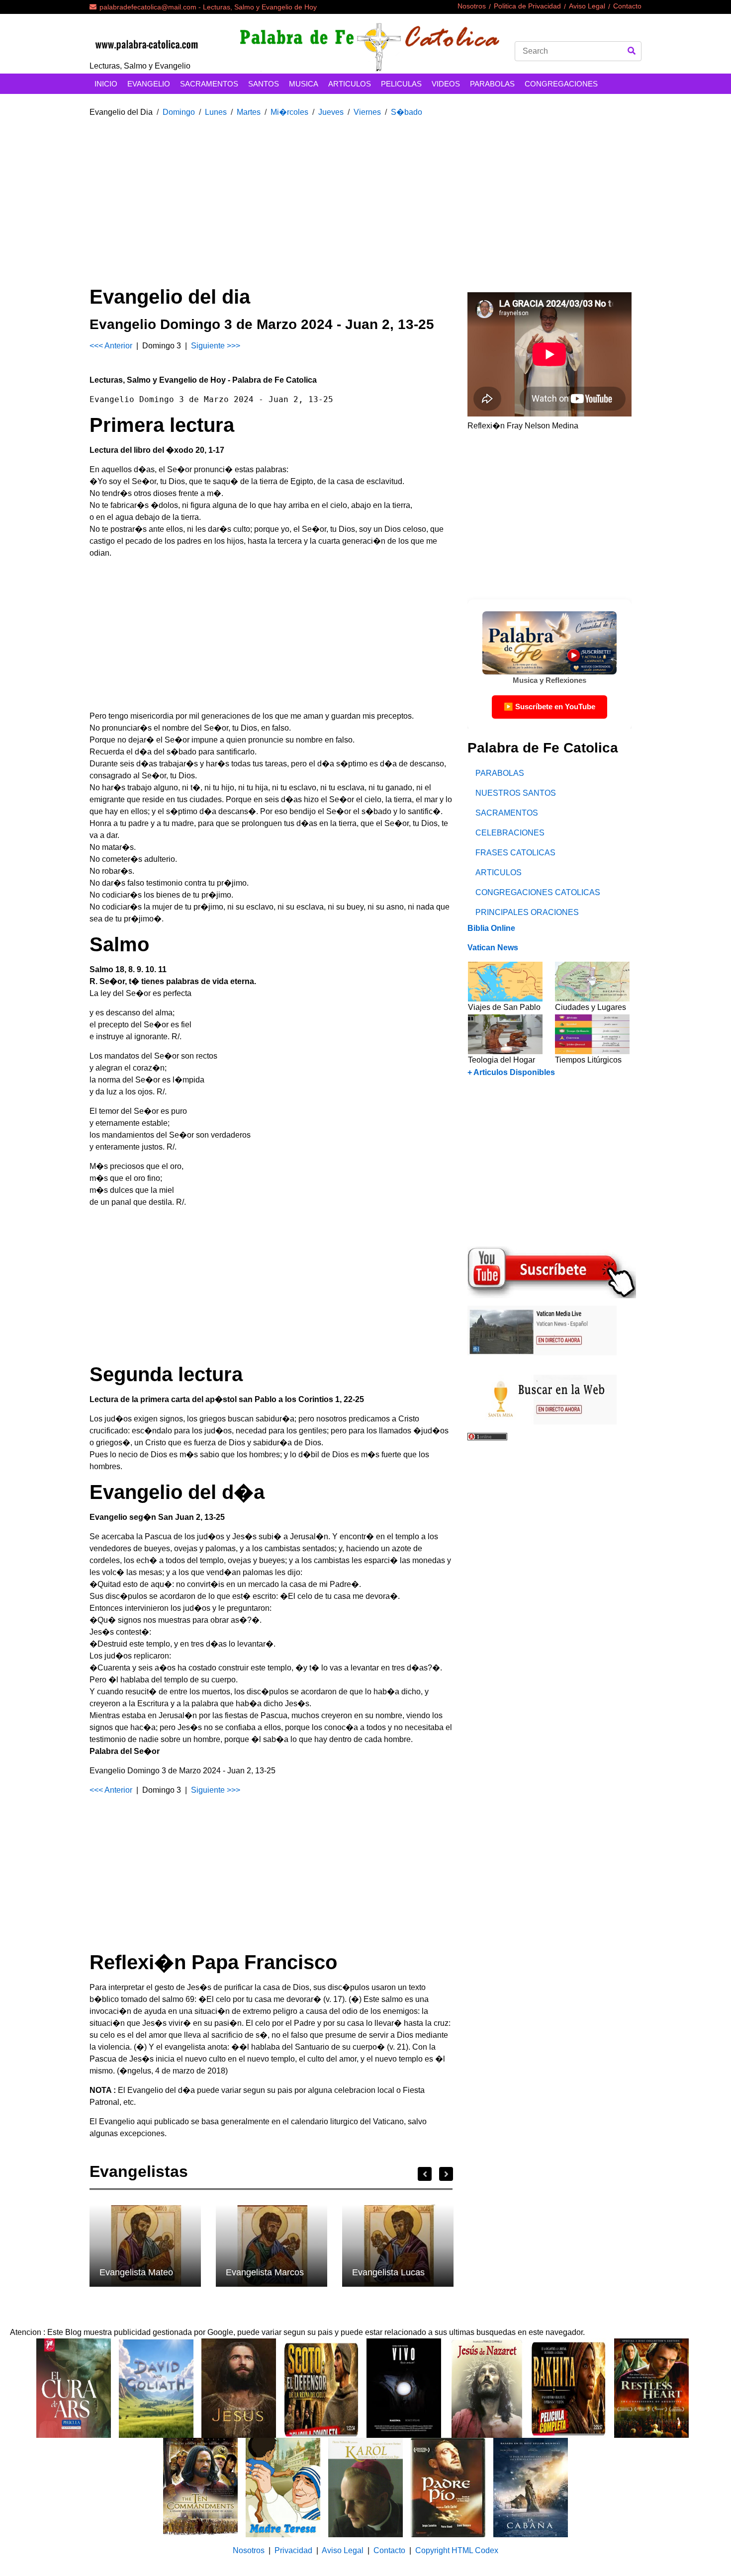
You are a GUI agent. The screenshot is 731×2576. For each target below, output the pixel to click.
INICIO (106, 84)
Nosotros (472, 6)
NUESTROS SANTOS (516, 793)
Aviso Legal (587, 6)
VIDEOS (446, 84)
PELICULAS (401, 84)
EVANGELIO (149, 84)
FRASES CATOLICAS (515, 853)
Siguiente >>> (216, 346)
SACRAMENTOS (209, 84)
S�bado (407, 112)
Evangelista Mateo (136, 2272)
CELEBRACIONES (510, 833)
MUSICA (304, 84)
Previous (425, 2174)
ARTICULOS (350, 84)
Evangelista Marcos (265, 2272)
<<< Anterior (112, 346)
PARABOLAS (492, 84)
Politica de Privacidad (527, 6)
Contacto (627, 6)
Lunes (216, 112)
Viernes (367, 112)
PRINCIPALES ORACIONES (527, 912)
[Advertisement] (365, 195)
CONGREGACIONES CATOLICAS (538, 892)
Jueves (331, 112)
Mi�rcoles (289, 112)
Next (446, 2174)
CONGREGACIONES (561, 84)
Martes (249, 112)
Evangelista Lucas (388, 2272)
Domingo (179, 112)
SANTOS (264, 84)
